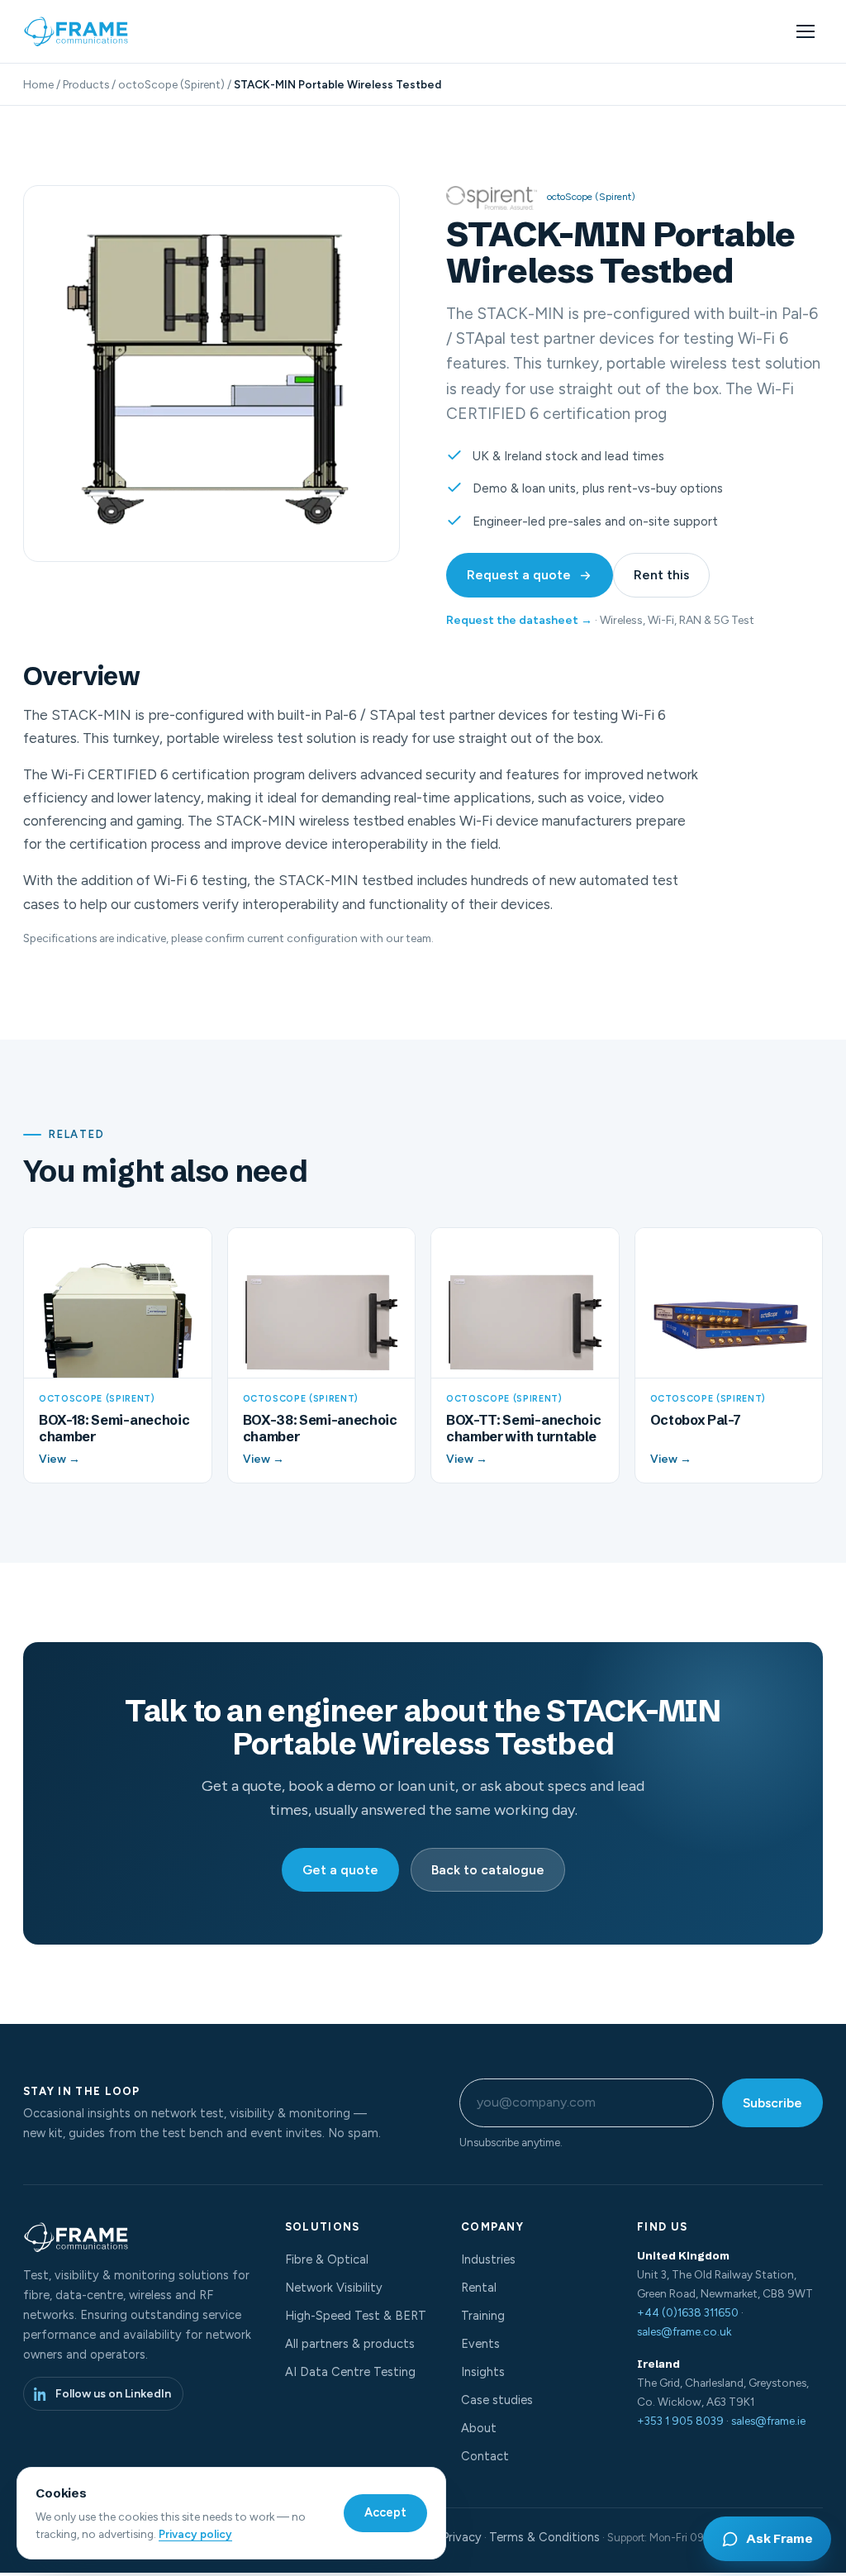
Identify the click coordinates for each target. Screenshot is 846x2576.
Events (480, 2344)
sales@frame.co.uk (684, 2331)
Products (86, 84)
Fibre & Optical (327, 2259)
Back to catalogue (488, 1870)
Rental (479, 2288)
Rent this (661, 575)
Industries (488, 2259)
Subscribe (772, 2103)
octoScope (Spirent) (171, 84)
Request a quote (519, 575)
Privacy (462, 2537)
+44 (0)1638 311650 (688, 2312)
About (479, 2428)
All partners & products (350, 2344)
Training (483, 2316)
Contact (485, 2456)
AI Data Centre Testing (350, 2372)
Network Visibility (334, 2288)
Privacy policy (195, 2534)
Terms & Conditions (544, 2537)
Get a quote (340, 1870)
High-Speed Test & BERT (356, 2316)
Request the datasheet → (519, 620)
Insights (483, 2372)
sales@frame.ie (768, 2421)
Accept (385, 2512)
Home (38, 84)
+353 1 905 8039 (680, 2421)
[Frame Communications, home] (78, 31)
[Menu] (806, 31)
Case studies (497, 2400)
